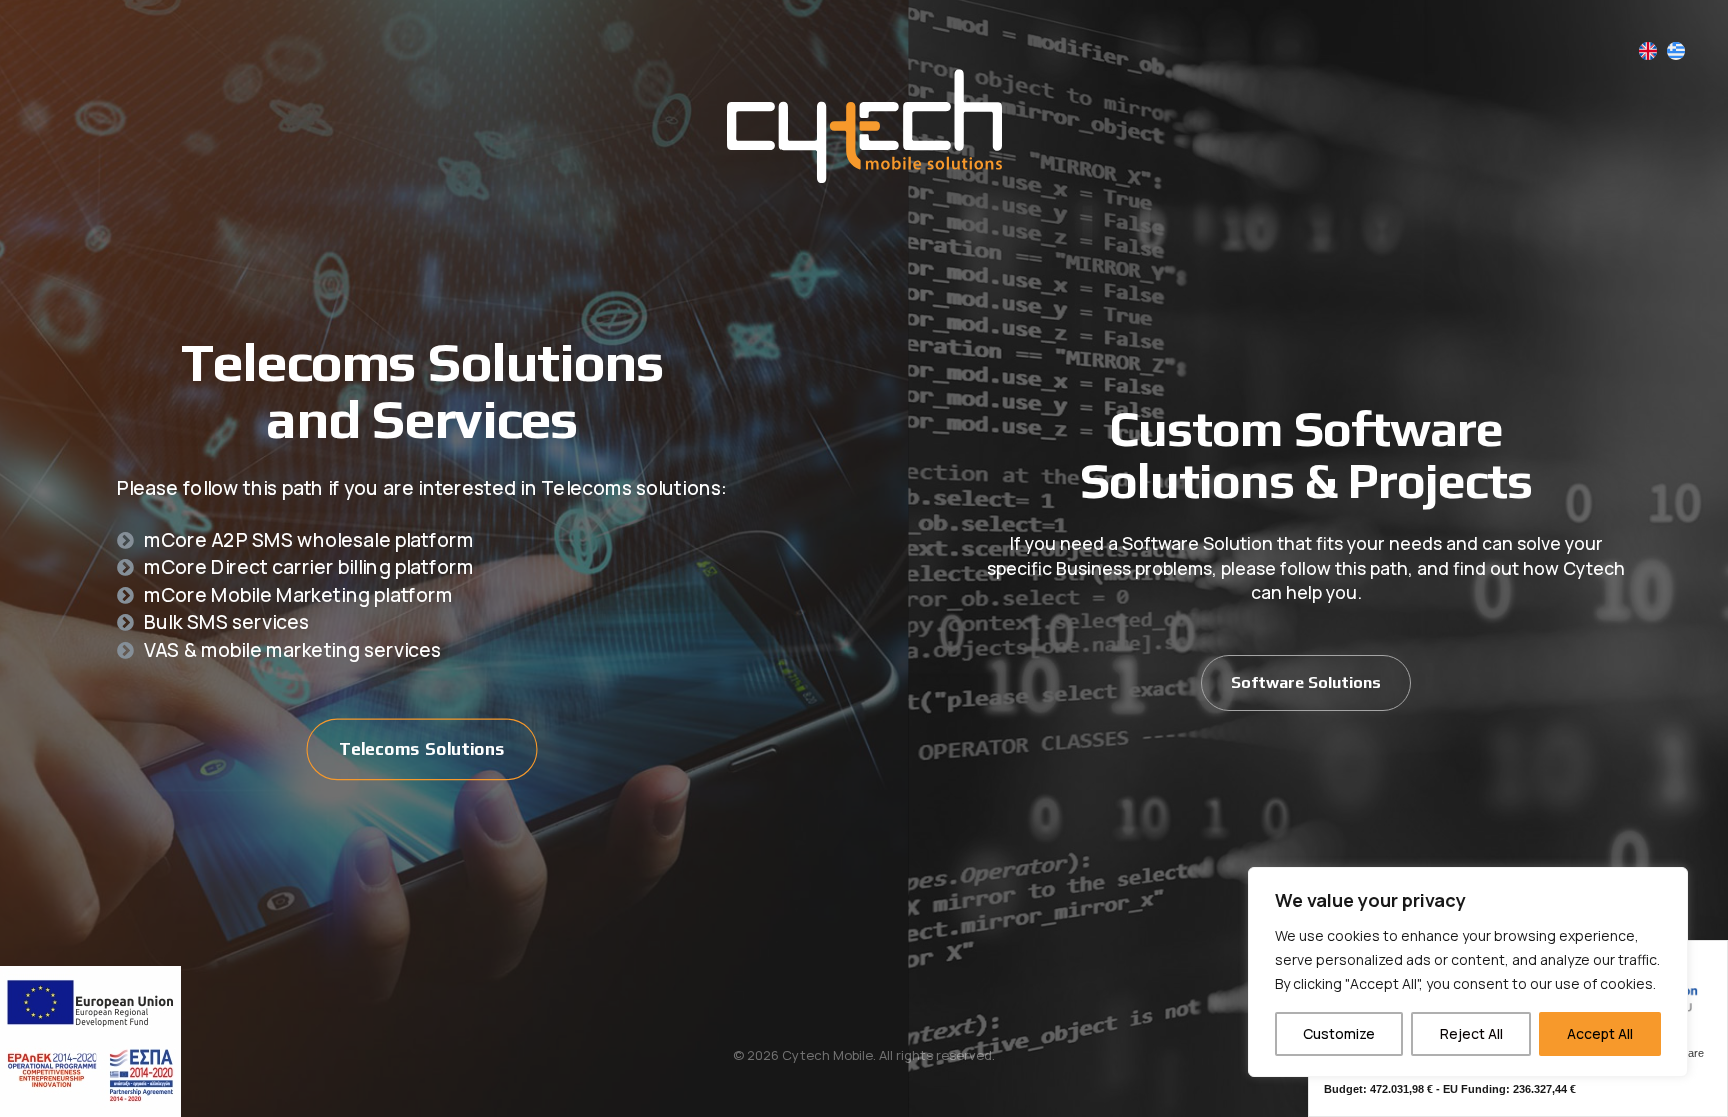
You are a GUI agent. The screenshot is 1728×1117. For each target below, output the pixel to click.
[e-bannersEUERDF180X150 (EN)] (90, 1041)
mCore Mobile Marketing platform (298, 594)
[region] (1468, 972)
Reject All (1471, 1033)
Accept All (1600, 1033)
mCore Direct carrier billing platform (308, 566)
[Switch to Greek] (1676, 51)
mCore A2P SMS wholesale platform (308, 539)
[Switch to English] (1648, 51)
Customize (1339, 1033)
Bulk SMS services (226, 621)
